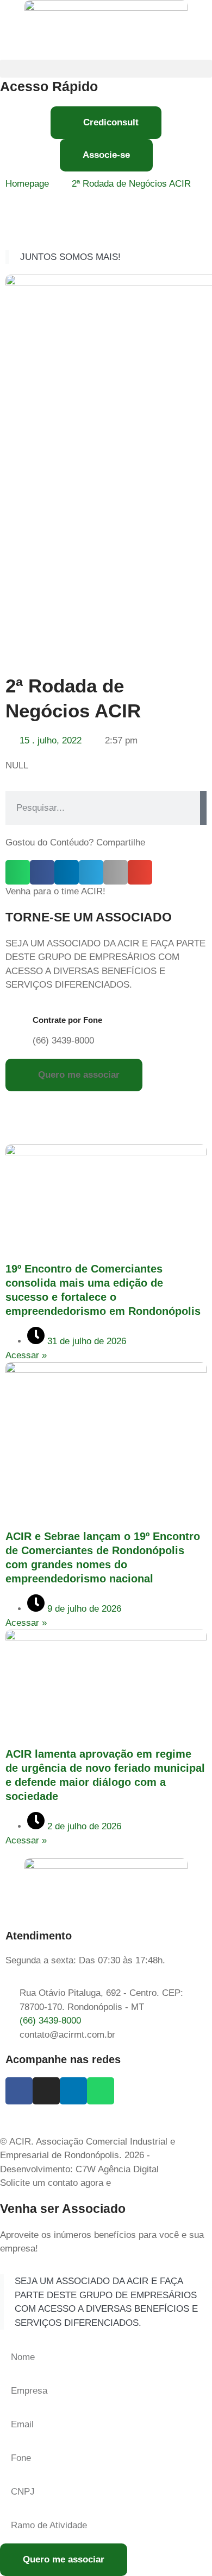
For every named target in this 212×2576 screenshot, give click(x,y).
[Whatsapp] (101, 2091)
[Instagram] (46, 2091)
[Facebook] (19, 2091)
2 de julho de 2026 (83, 1826)
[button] (106, 69)
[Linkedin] (73, 2091)
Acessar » (26, 1355)
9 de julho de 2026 (83, 1609)
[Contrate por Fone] (19, 1024)
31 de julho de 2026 (85, 1341)
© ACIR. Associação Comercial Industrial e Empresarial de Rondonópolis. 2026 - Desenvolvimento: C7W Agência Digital (88, 2155)
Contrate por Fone (67, 1020)
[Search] (203, 808)
